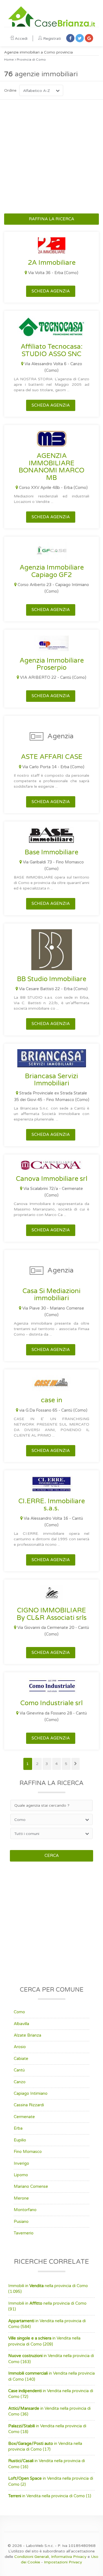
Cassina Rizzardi (29, 2105)
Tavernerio (24, 2233)
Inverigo (21, 2163)
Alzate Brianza (27, 2035)
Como (19, 2012)
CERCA (52, 1856)
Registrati (52, 39)
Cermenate (24, 2117)
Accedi (21, 39)
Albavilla (21, 2024)
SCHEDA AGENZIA (51, 291)
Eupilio (20, 2140)
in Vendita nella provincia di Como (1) (50, 2496)
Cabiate (21, 2059)
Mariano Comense (31, 2186)
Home (9, 60)
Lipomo (21, 2175)
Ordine (10, 90)
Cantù (19, 2070)
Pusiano (21, 2222)
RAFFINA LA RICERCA (51, 219)
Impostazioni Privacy (63, 2562)
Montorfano (25, 2210)
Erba (18, 2128)
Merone (21, 2198)
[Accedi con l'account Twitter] (80, 38)
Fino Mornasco (28, 2152)
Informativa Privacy (69, 2557)
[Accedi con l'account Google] (89, 38)
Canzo (20, 2082)
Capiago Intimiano (31, 2093)
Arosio (20, 2047)
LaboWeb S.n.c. (40, 2546)
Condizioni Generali (32, 2557)
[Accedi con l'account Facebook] (70, 38)
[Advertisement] (51, 157)
